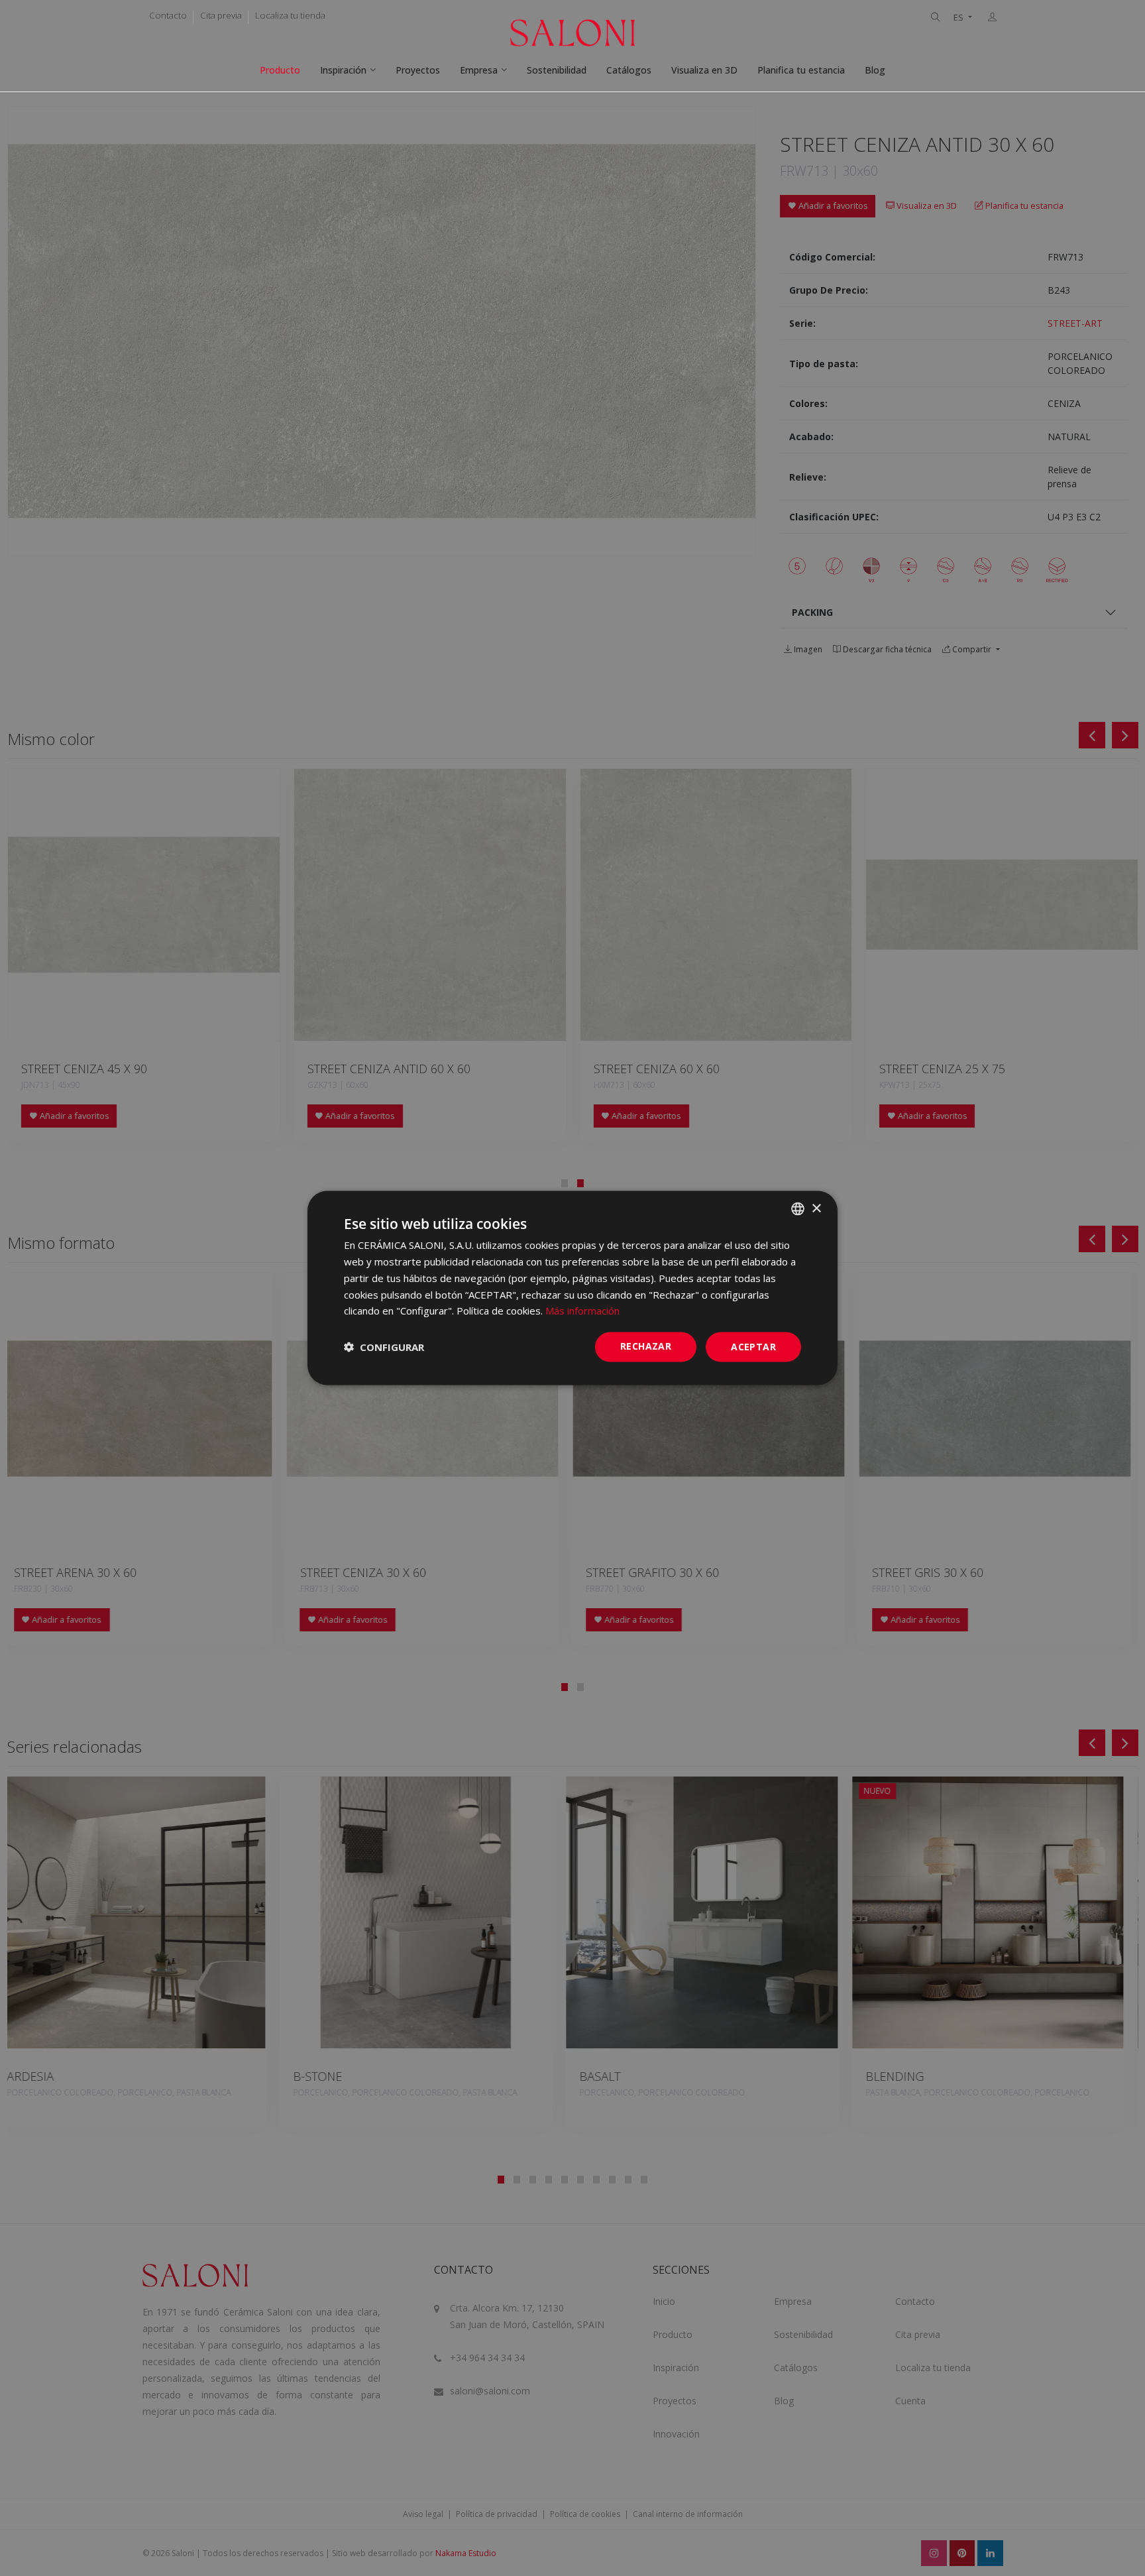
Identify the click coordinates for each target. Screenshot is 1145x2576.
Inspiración (343, 70)
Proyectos (418, 70)
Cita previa (221, 15)
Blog (875, 70)
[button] (384, 1347)
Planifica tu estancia (801, 70)
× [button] (816, 1208)
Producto (280, 70)
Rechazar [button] (646, 1346)
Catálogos (629, 70)
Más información (582, 1311)
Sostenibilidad (557, 70)
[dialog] (572, 1288)
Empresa (479, 70)
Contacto (168, 15)
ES (959, 18)
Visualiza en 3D (704, 70)
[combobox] (798, 1209)
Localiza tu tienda (290, 15)
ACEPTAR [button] (753, 1347)
